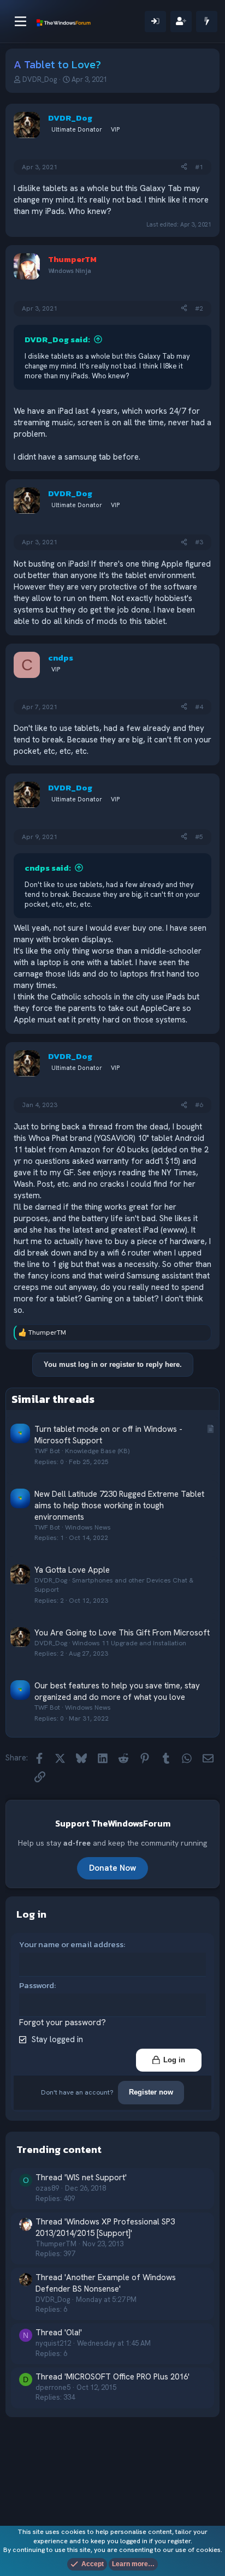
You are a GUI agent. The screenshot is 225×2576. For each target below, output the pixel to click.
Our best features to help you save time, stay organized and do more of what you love (117, 1691)
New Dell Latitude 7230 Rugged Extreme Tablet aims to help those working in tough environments (119, 1506)
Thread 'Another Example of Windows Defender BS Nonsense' (106, 2283)
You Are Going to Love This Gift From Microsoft (122, 1633)
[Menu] (20, 21)
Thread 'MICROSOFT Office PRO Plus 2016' (112, 2377)
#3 (199, 542)
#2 (199, 308)
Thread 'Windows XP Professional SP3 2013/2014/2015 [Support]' (105, 2227)
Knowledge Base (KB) (97, 1451)
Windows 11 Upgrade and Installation (129, 1643)
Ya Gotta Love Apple (72, 1570)
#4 (199, 707)
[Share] (184, 167)
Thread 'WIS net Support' (81, 2178)
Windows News (88, 1527)
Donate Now (112, 1868)
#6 (199, 1105)
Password (37, 1985)
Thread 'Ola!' (59, 2333)
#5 (199, 837)
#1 (199, 167)
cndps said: (48, 868)
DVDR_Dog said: (57, 339)
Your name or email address (71, 1944)
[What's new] (207, 22)
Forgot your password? (63, 2022)
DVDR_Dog (40, 79)
